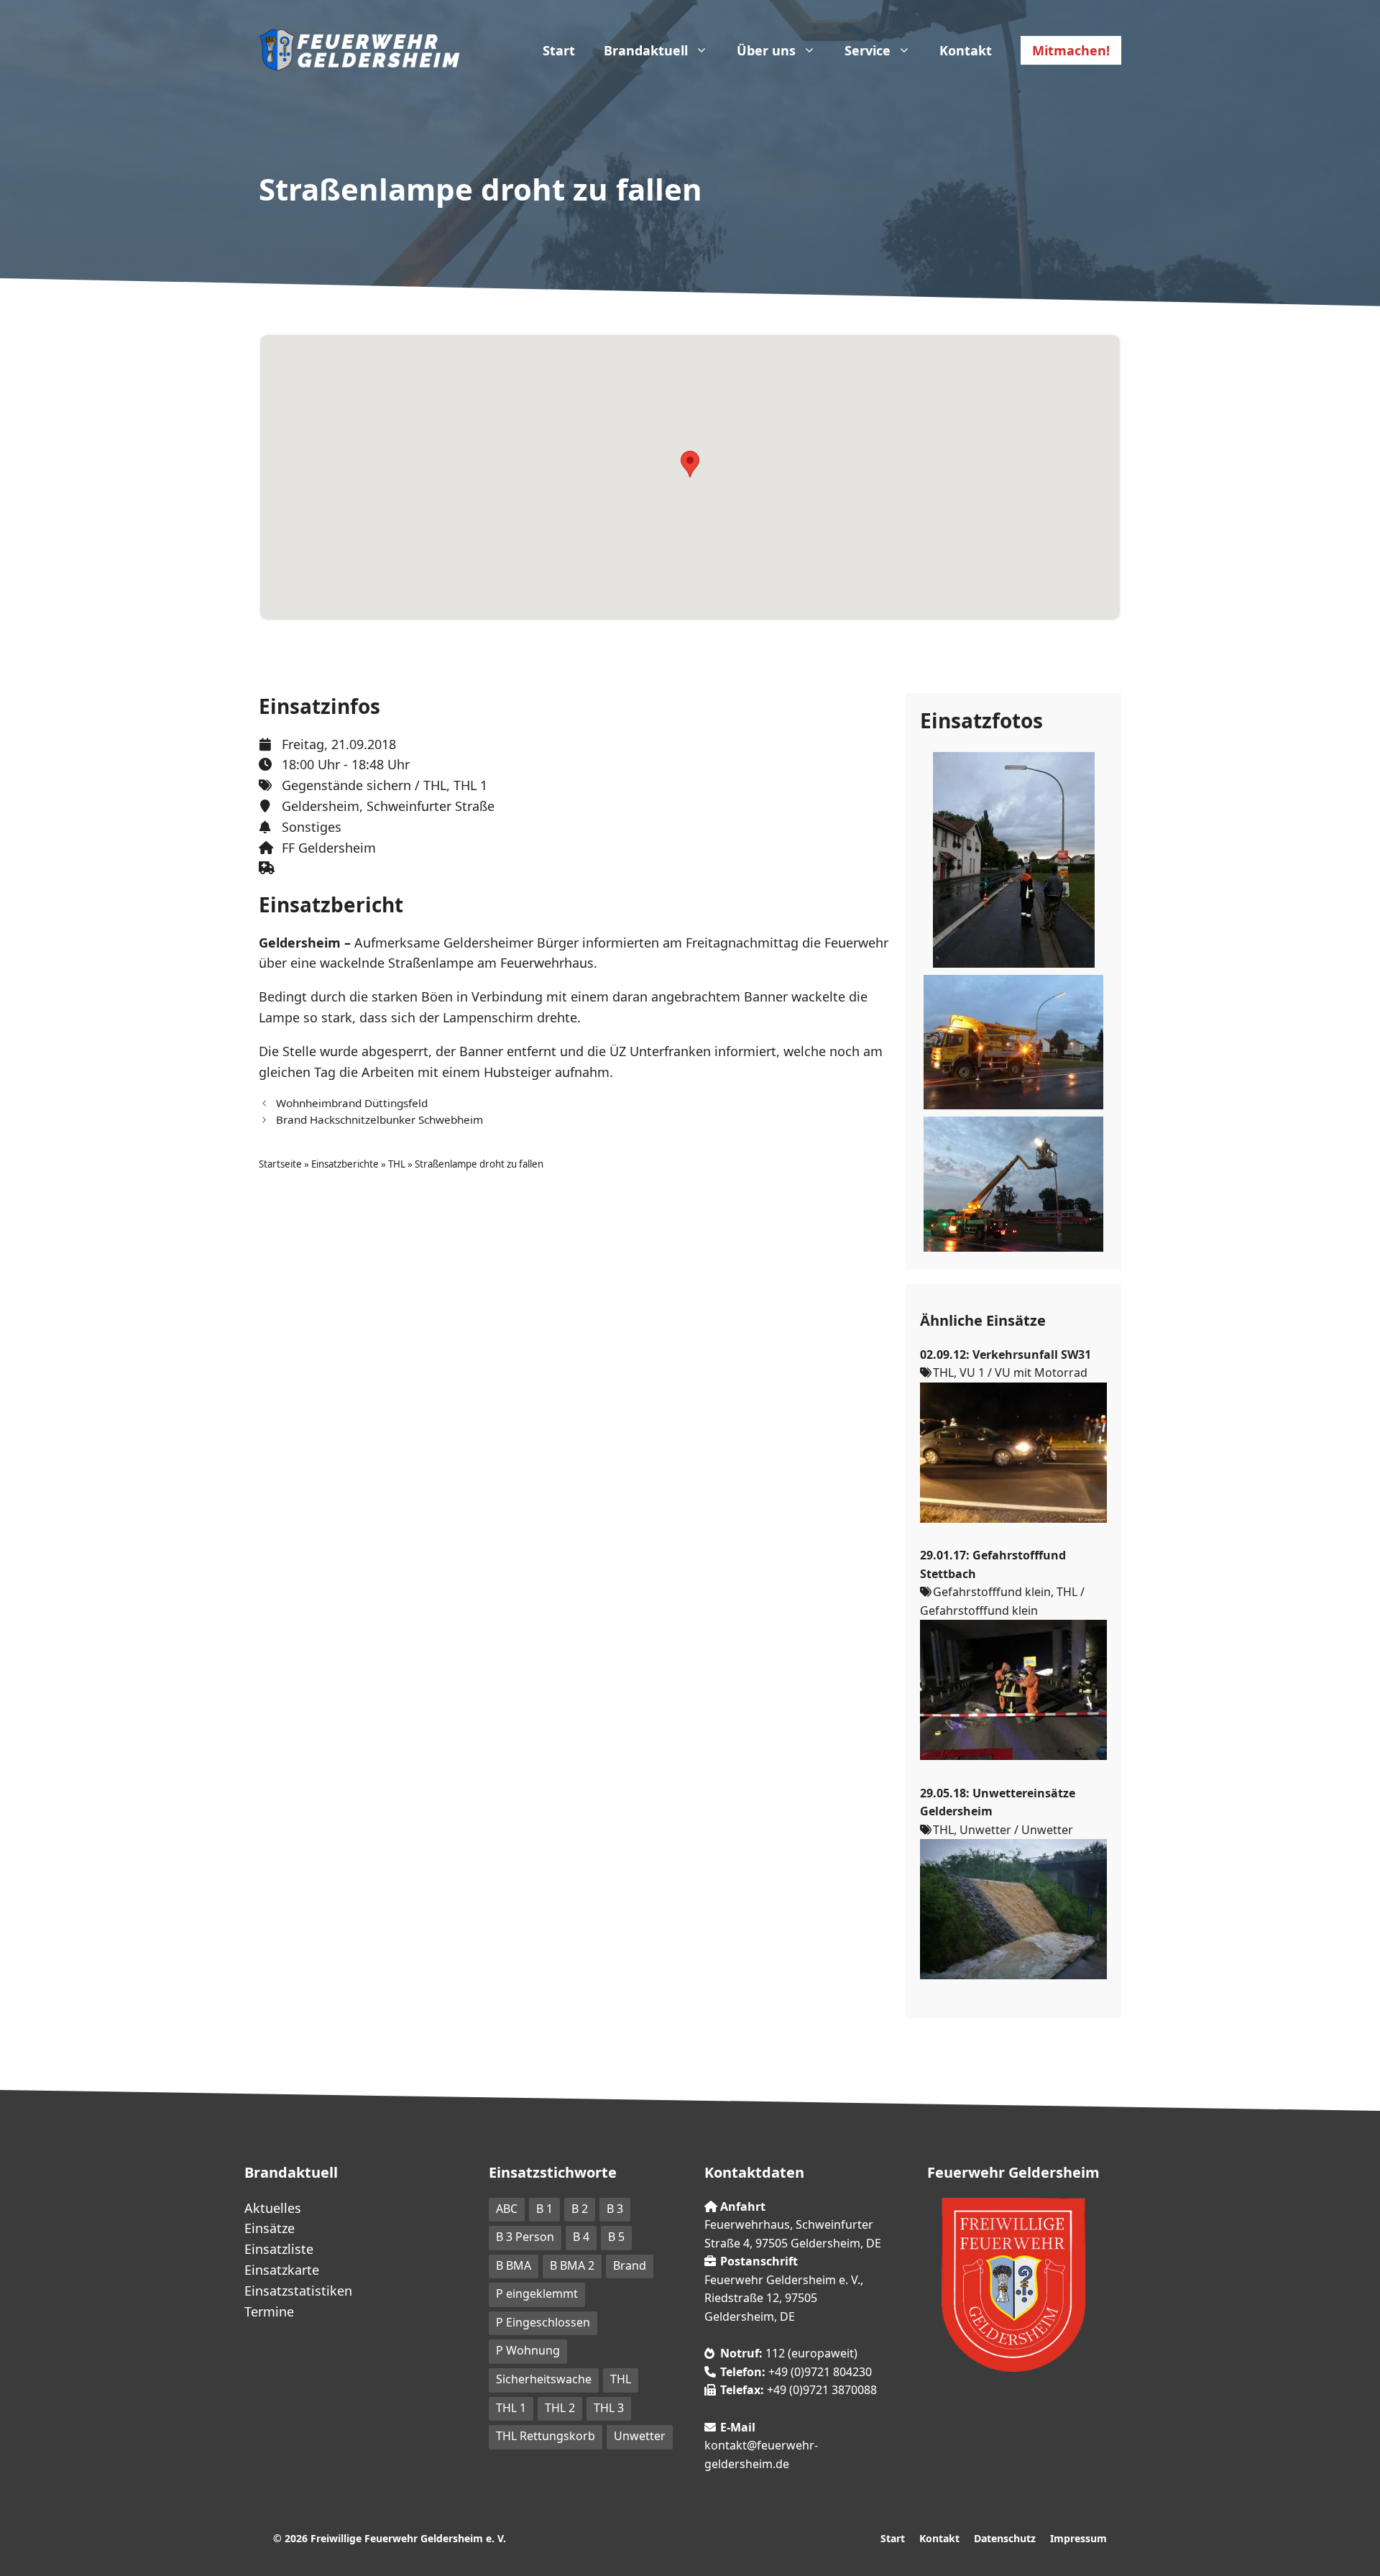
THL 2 (560, 2408)
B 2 (580, 2209)
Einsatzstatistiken (298, 2291)
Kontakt (966, 50)
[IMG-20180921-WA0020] (1014, 958)
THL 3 (609, 2408)
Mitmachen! (1071, 50)
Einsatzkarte (282, 2270)
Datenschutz (1005, 2538)
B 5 (616, 2237)
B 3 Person (525, 2237)
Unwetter (640, 2436)
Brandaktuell (646, 50)
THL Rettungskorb (546, 2436)
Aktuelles (273, 2208)
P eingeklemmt (537, 2293)
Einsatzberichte (345, 1164)
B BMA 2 (572, 2265)
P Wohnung (528, 2350)
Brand (630, 2265)
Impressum (1078, 2538)
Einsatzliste (279, 2249)
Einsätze (270, 2228)
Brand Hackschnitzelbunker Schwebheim (379, 1119)
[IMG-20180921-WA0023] (1013, 1242)
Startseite (280, 1164)
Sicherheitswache (544, 2379)
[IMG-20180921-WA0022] (1013, 1100)
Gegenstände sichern (346, 785)
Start (559, 50)
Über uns (766, 50)
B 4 (581, 2237)
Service (868, 50)
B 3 (615, 2209)
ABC (507, 2209)
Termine (269, 2311)
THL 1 (470, 785)
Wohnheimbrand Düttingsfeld (352, 1103)
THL (435, 785)
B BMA (514, 2265)
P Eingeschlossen (543, 2322)
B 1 (544, 2209)
